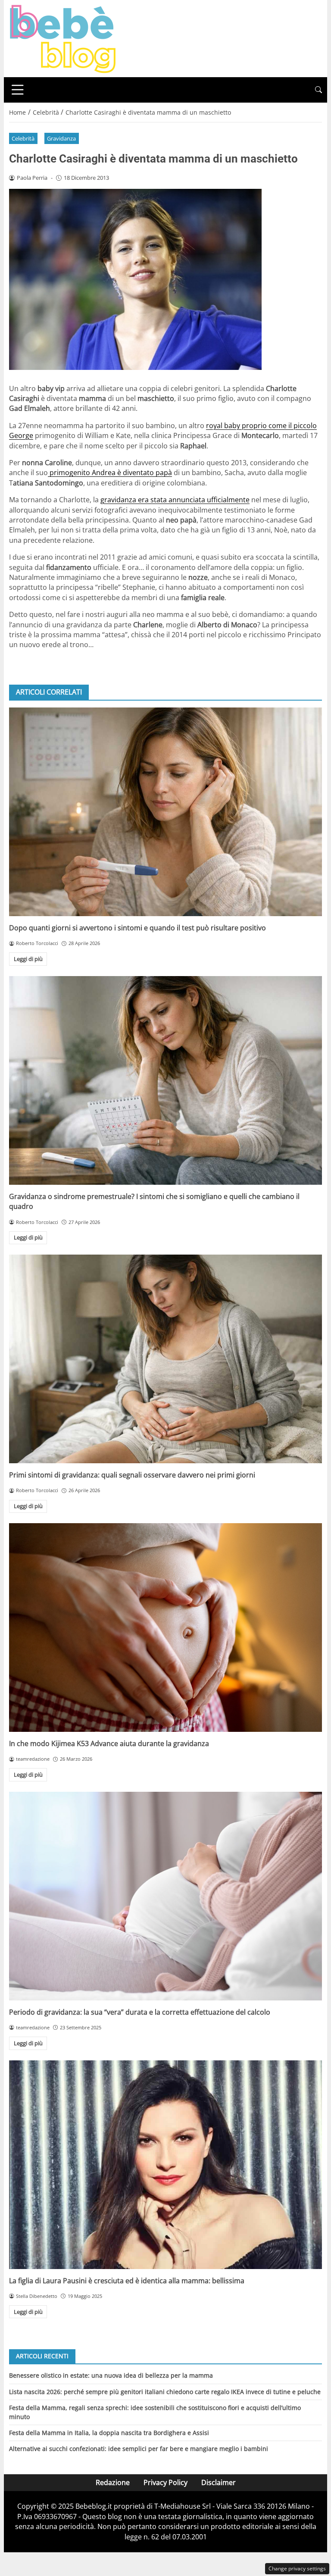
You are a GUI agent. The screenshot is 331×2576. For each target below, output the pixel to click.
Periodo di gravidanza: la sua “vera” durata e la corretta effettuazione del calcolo (140, 2012)
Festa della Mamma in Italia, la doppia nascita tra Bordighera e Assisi (109, 2433)
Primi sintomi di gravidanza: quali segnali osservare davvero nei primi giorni (132, 1475)
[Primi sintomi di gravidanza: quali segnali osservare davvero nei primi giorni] (165, 1359)
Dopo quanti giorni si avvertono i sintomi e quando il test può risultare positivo (137, 928)
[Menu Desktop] (18, 90)
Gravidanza (61, 138)
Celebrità (23, 138)
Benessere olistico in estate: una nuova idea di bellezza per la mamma (111, 2375)
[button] (319, 90)
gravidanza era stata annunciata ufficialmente (175, 500)
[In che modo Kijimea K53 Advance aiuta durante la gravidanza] (165, 1628)
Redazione (113, 2482)
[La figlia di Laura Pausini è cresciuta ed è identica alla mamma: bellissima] (165, 2165)
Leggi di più (28, 959)
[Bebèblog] (62, 38)
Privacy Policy (165, 2482)
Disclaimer (219, 2482)
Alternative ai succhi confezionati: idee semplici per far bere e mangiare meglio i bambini (139, 2449)
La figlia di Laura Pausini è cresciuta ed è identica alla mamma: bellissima (127, 2281)
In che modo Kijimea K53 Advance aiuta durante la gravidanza (109, 1743)
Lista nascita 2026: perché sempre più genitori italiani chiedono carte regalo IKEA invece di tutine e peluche (165, 2392)
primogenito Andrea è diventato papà (110, 473)
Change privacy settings (297, 2568)
